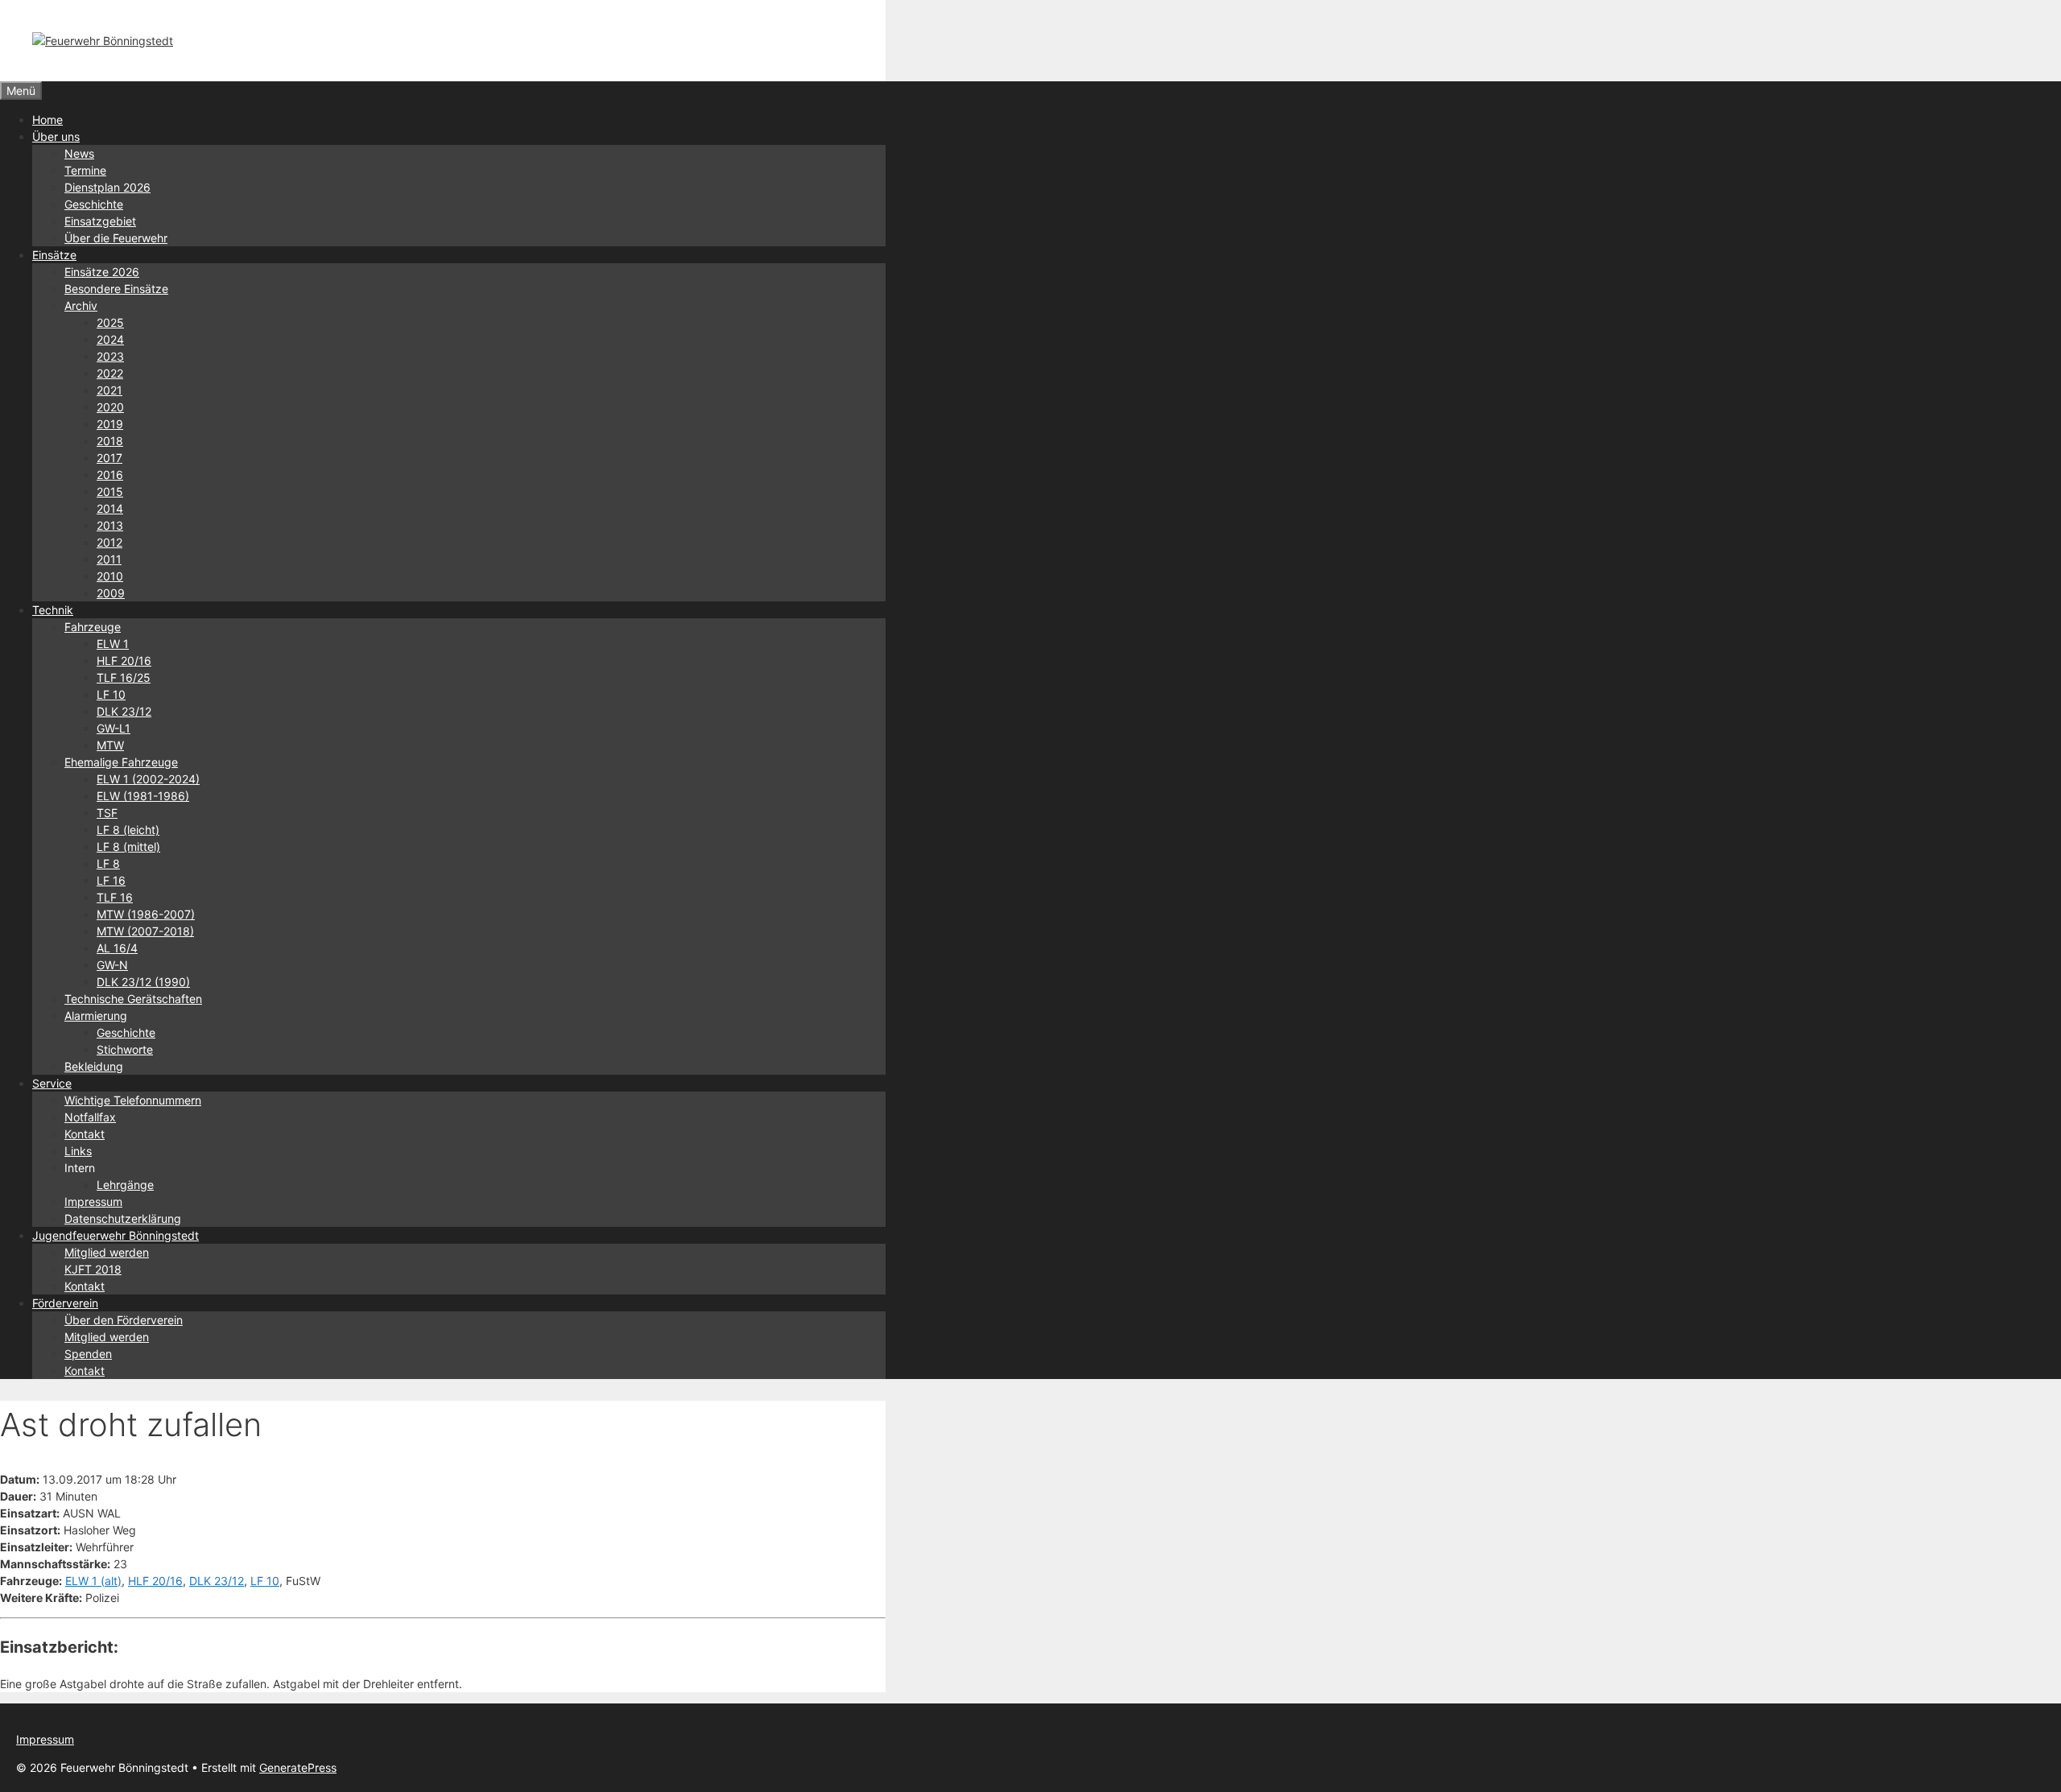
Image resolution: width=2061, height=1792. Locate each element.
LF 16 (111, 880)
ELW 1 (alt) (93, 1581)
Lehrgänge (125, 1185)
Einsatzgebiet (100, 221)
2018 (110, 441)
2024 (110, 339)
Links (78, 1151)
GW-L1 (114, 728)
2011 (109, 559)
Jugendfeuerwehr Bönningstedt (116, 1235)
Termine (85, 170)
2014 (110, 508)
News (79, 153)
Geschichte (94, 204)
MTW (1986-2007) (146, 914)
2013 (110, 525)
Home (47, 120)
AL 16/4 (117, 948)
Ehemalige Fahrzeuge (121, 762)
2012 (109, 542)
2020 (110, 407)
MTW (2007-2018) (145, 931)
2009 (111, 593)
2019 (110, 424)
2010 (110, 576)
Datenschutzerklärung (123, 1218)
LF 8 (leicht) (128, 830)
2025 (110, 322)
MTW (110, 745)
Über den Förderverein (124, 1320)
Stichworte (125, 1049)
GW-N (112, 965)
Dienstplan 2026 (107, 187)
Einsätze (54, 255)
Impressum (93, 1202)
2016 (110, 475)
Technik (53, 610)
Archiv (81, 306)
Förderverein (65, 1303)
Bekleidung (94, 1066)
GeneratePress (298, 1767)
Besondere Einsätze (116, 289)
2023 (110, 356)
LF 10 (111, 694)
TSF (107, 813)
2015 (110, 491)
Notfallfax (90, 1117)
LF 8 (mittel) (128, 846)
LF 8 (108, 863)
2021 (109, 390)
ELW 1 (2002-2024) (148, 779)
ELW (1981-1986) (143, 796)
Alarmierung (96, 1016)
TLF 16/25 (124, 677)
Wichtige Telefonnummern (133, 1100)
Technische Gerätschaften (133, 999)
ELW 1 (113, 644)
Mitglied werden (107, 1252)
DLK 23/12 (124, 711)
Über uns (56, 136)
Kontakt (85, 1134)
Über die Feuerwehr (116, 238)
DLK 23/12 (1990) (143, 982)
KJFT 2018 (93, 1269)
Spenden (88, 1354)
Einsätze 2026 (102, 272)
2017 (109, 458)
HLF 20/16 (124, 661)
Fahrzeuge (93, 627)
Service (52, 1083)
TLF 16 (115, 897)
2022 (110, 373)
